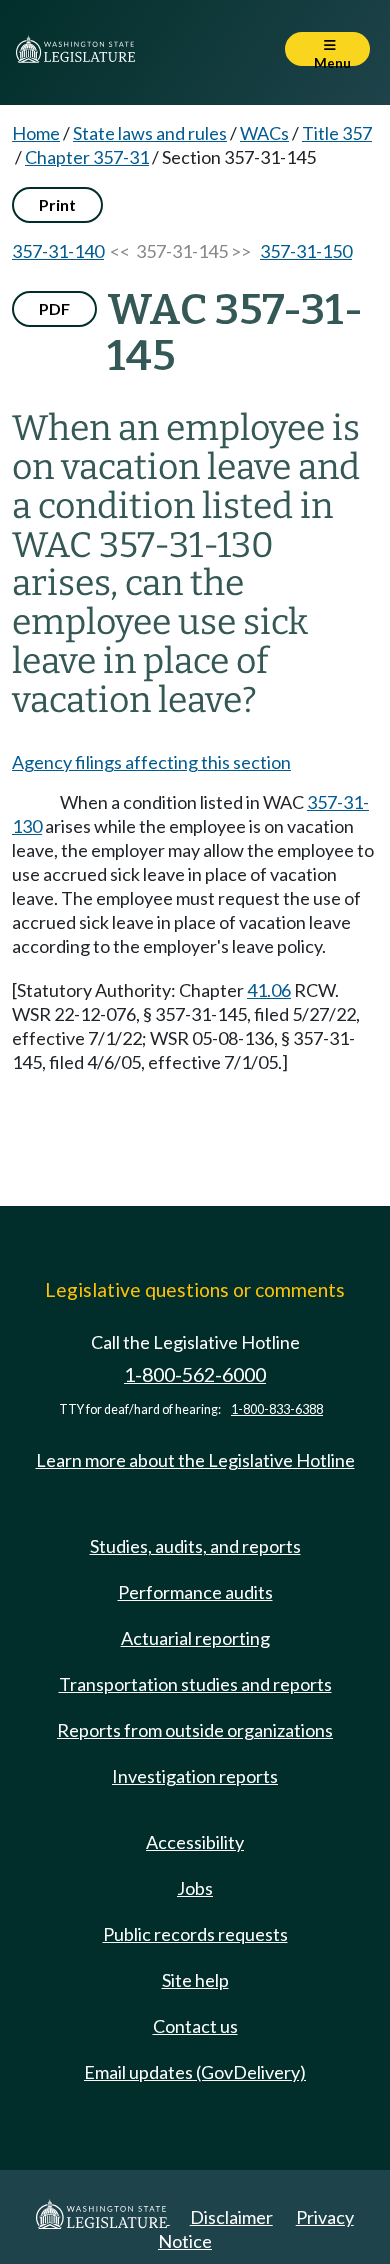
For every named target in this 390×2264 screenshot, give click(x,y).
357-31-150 (306, 251)
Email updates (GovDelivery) (195, 2072)
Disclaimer (231, 2217)
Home (36, 133)
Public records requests (195, 1934)
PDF (54, 308)
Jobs (195, 1888)
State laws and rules (150, 133)
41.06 (269, 990)
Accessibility (195, 1842)
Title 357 (337, 133)
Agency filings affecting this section (151, 762)
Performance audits (195, 1592)
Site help (195, 1980)
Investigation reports (195, 1776)
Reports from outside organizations (195, 1730)
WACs (264, 133)
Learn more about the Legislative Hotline (195, 1460)
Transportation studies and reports (195, 1684)
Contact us (195, 2026)
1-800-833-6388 (277, 1409)
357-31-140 (58, 251)
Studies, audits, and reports (195, 1546)
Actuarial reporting (195, 1638)
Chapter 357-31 (87, 157)
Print (57, 204)
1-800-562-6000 (195, 1374)
